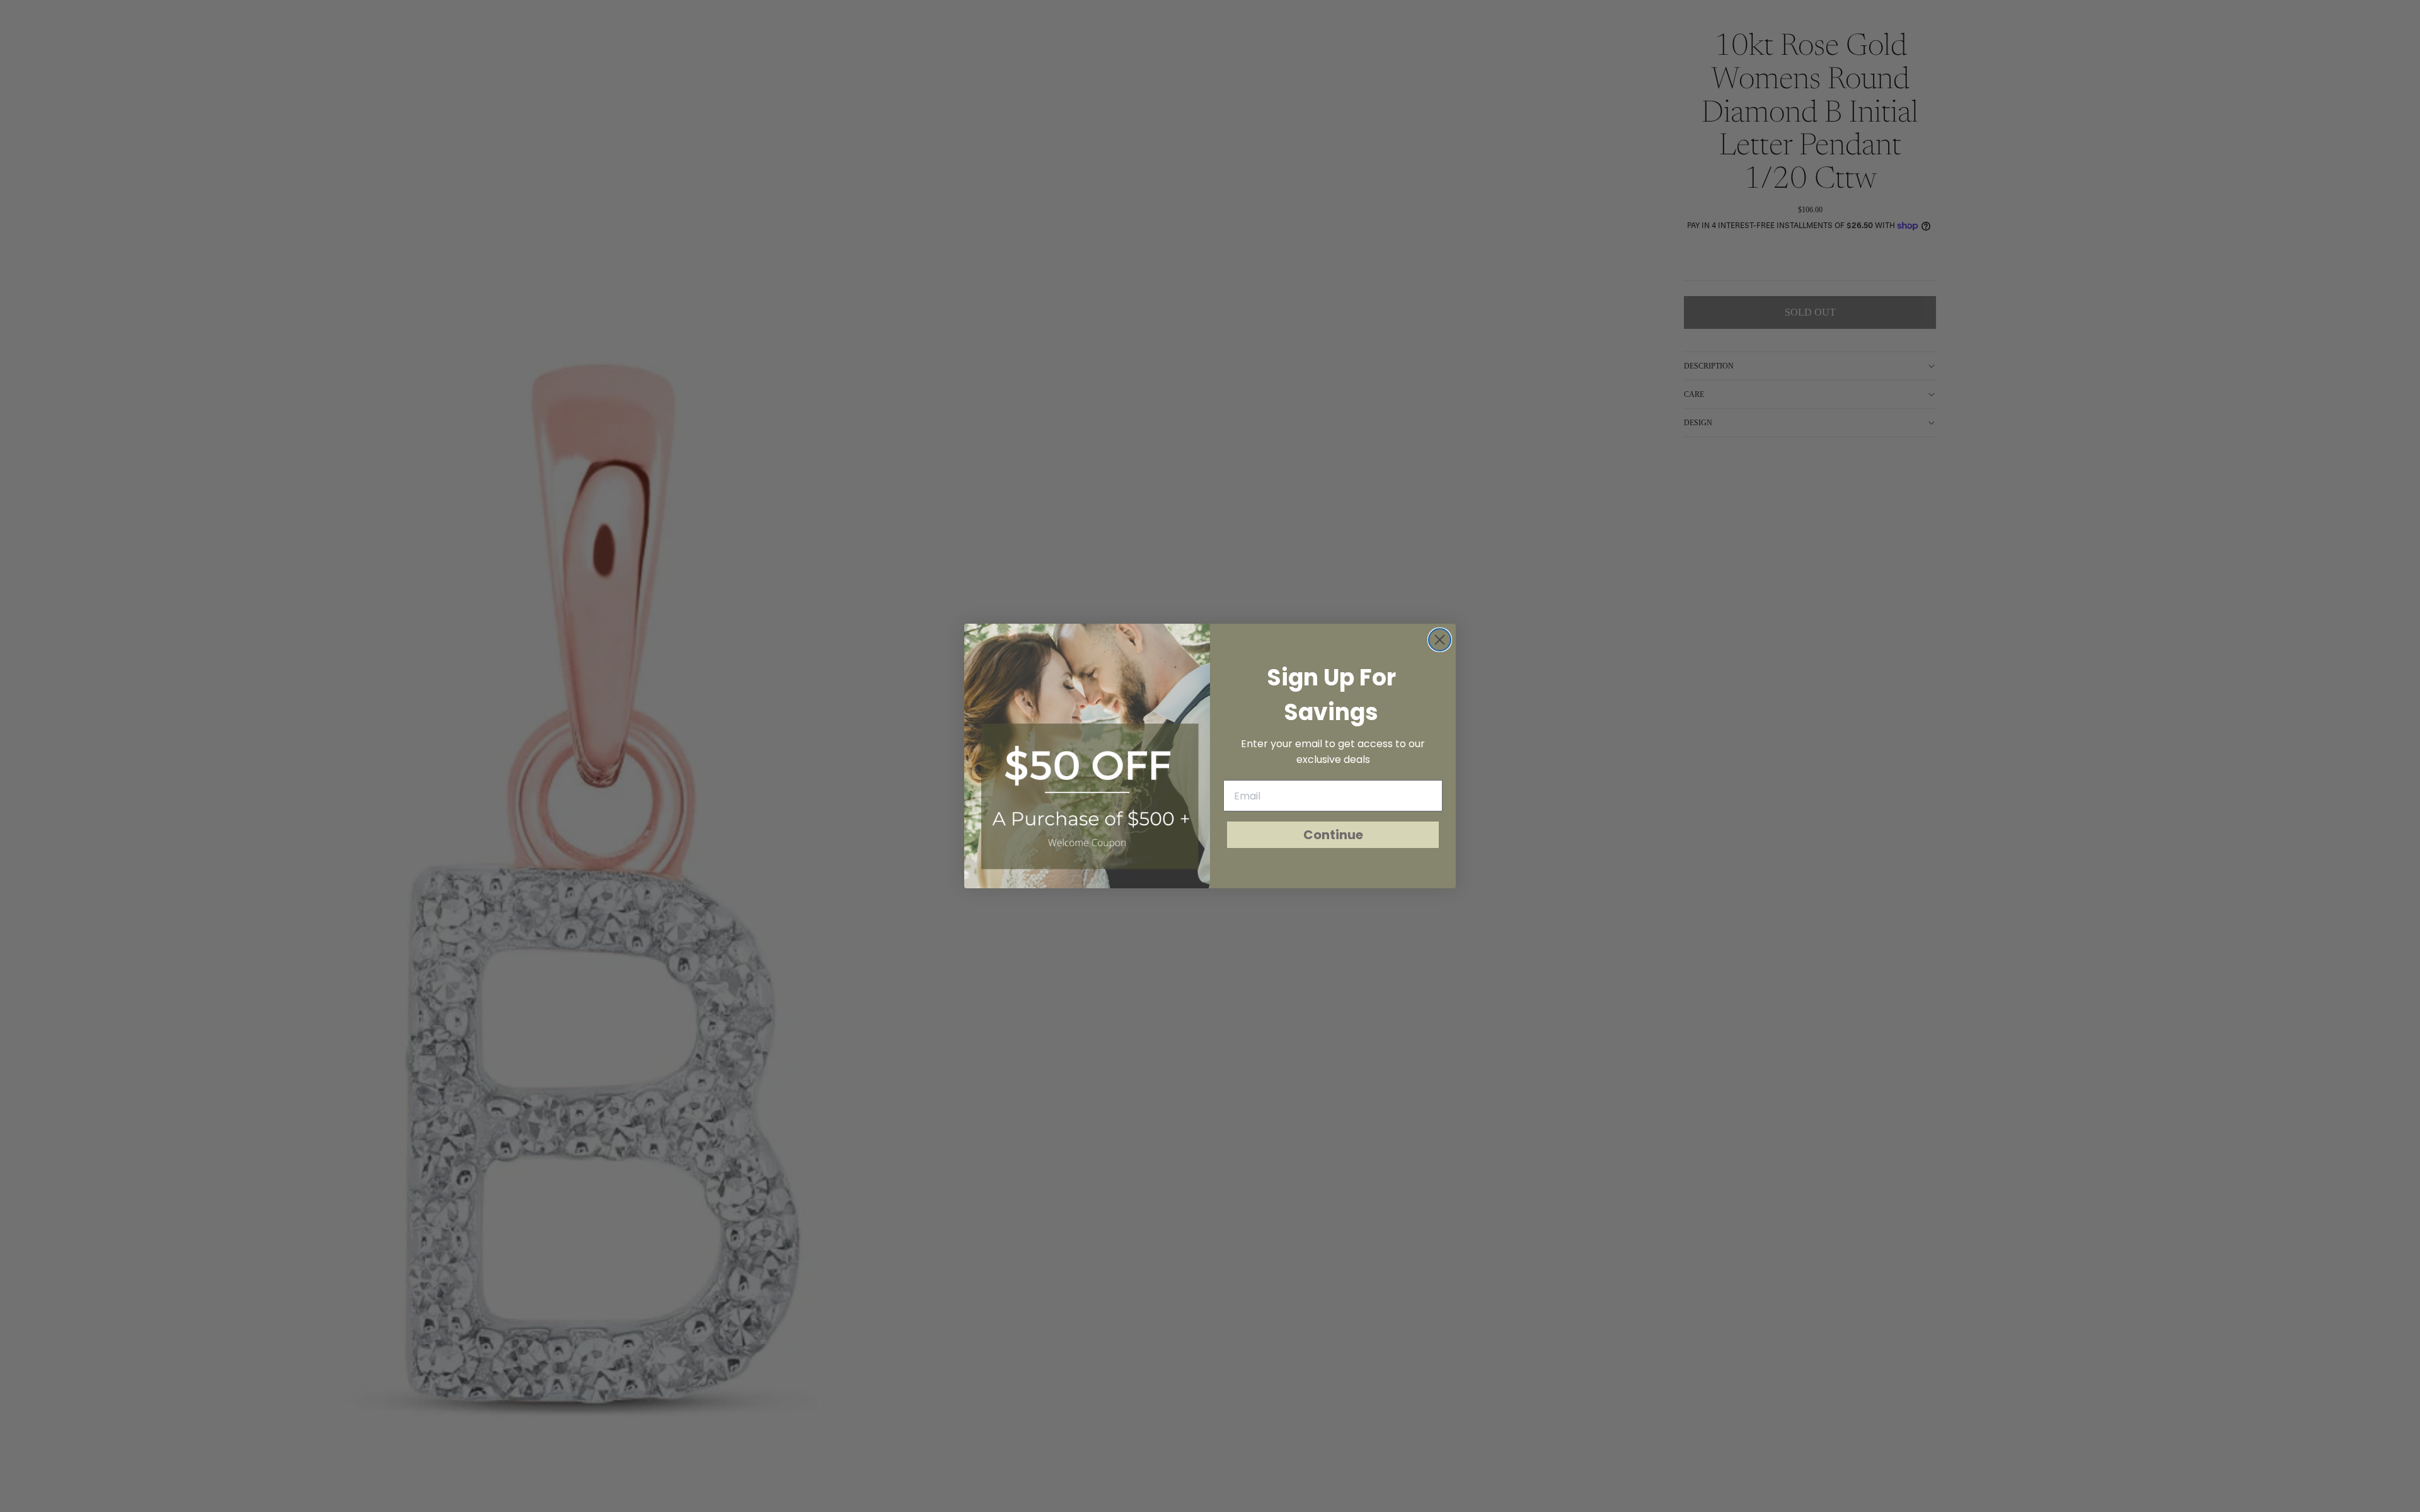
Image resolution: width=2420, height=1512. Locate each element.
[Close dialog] (1440, 640)
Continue (1333, 835)
